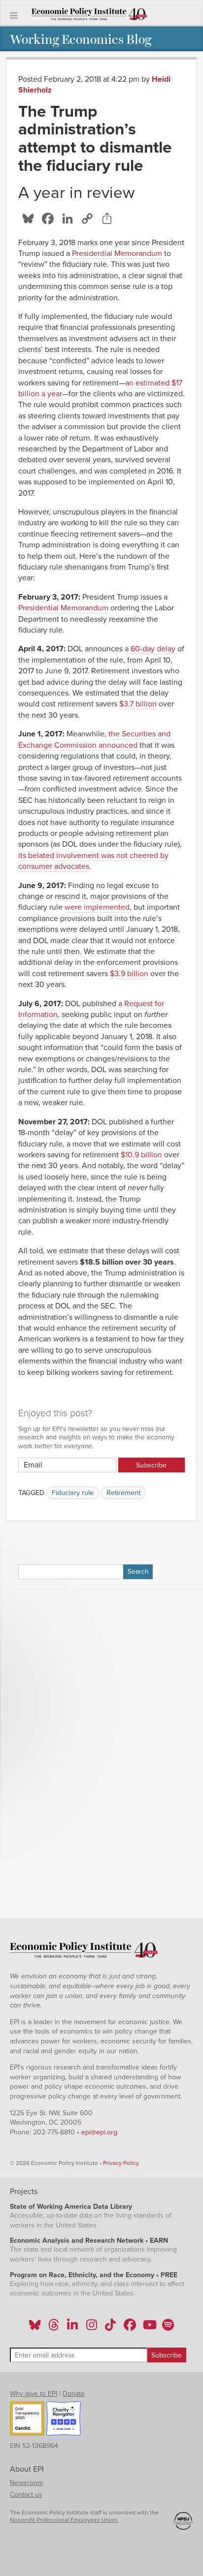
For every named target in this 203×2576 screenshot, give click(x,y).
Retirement (123, 1493)
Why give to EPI (34, 2394)
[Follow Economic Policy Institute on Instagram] (91, 2328)
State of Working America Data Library (71, 2207)
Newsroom (26, 2483)
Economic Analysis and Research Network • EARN (89, 2241)
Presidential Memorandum (117, 254)
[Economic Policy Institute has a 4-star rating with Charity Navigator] (64, 2420)
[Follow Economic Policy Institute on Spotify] (168, 2328)
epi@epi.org (99, 2132)
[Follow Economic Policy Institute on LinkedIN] (72, 2328)
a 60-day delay (150, 649)
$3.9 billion (129, 974)
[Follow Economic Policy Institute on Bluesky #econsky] (35, 2328)
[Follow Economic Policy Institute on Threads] (54, 2328)
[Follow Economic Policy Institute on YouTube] (149, 2328)
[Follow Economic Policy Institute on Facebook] (129, 2328)
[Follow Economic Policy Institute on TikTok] (110, 2328)
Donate (74, 2394)
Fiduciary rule (73, 1493)
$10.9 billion (141, 1155)
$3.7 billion (138, 704)
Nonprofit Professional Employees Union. (64, 2520)
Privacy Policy (121, 2163)
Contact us (26, 2495)
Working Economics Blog (81, 39)
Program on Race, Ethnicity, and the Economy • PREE (94, 2275)
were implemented (97, 907)
